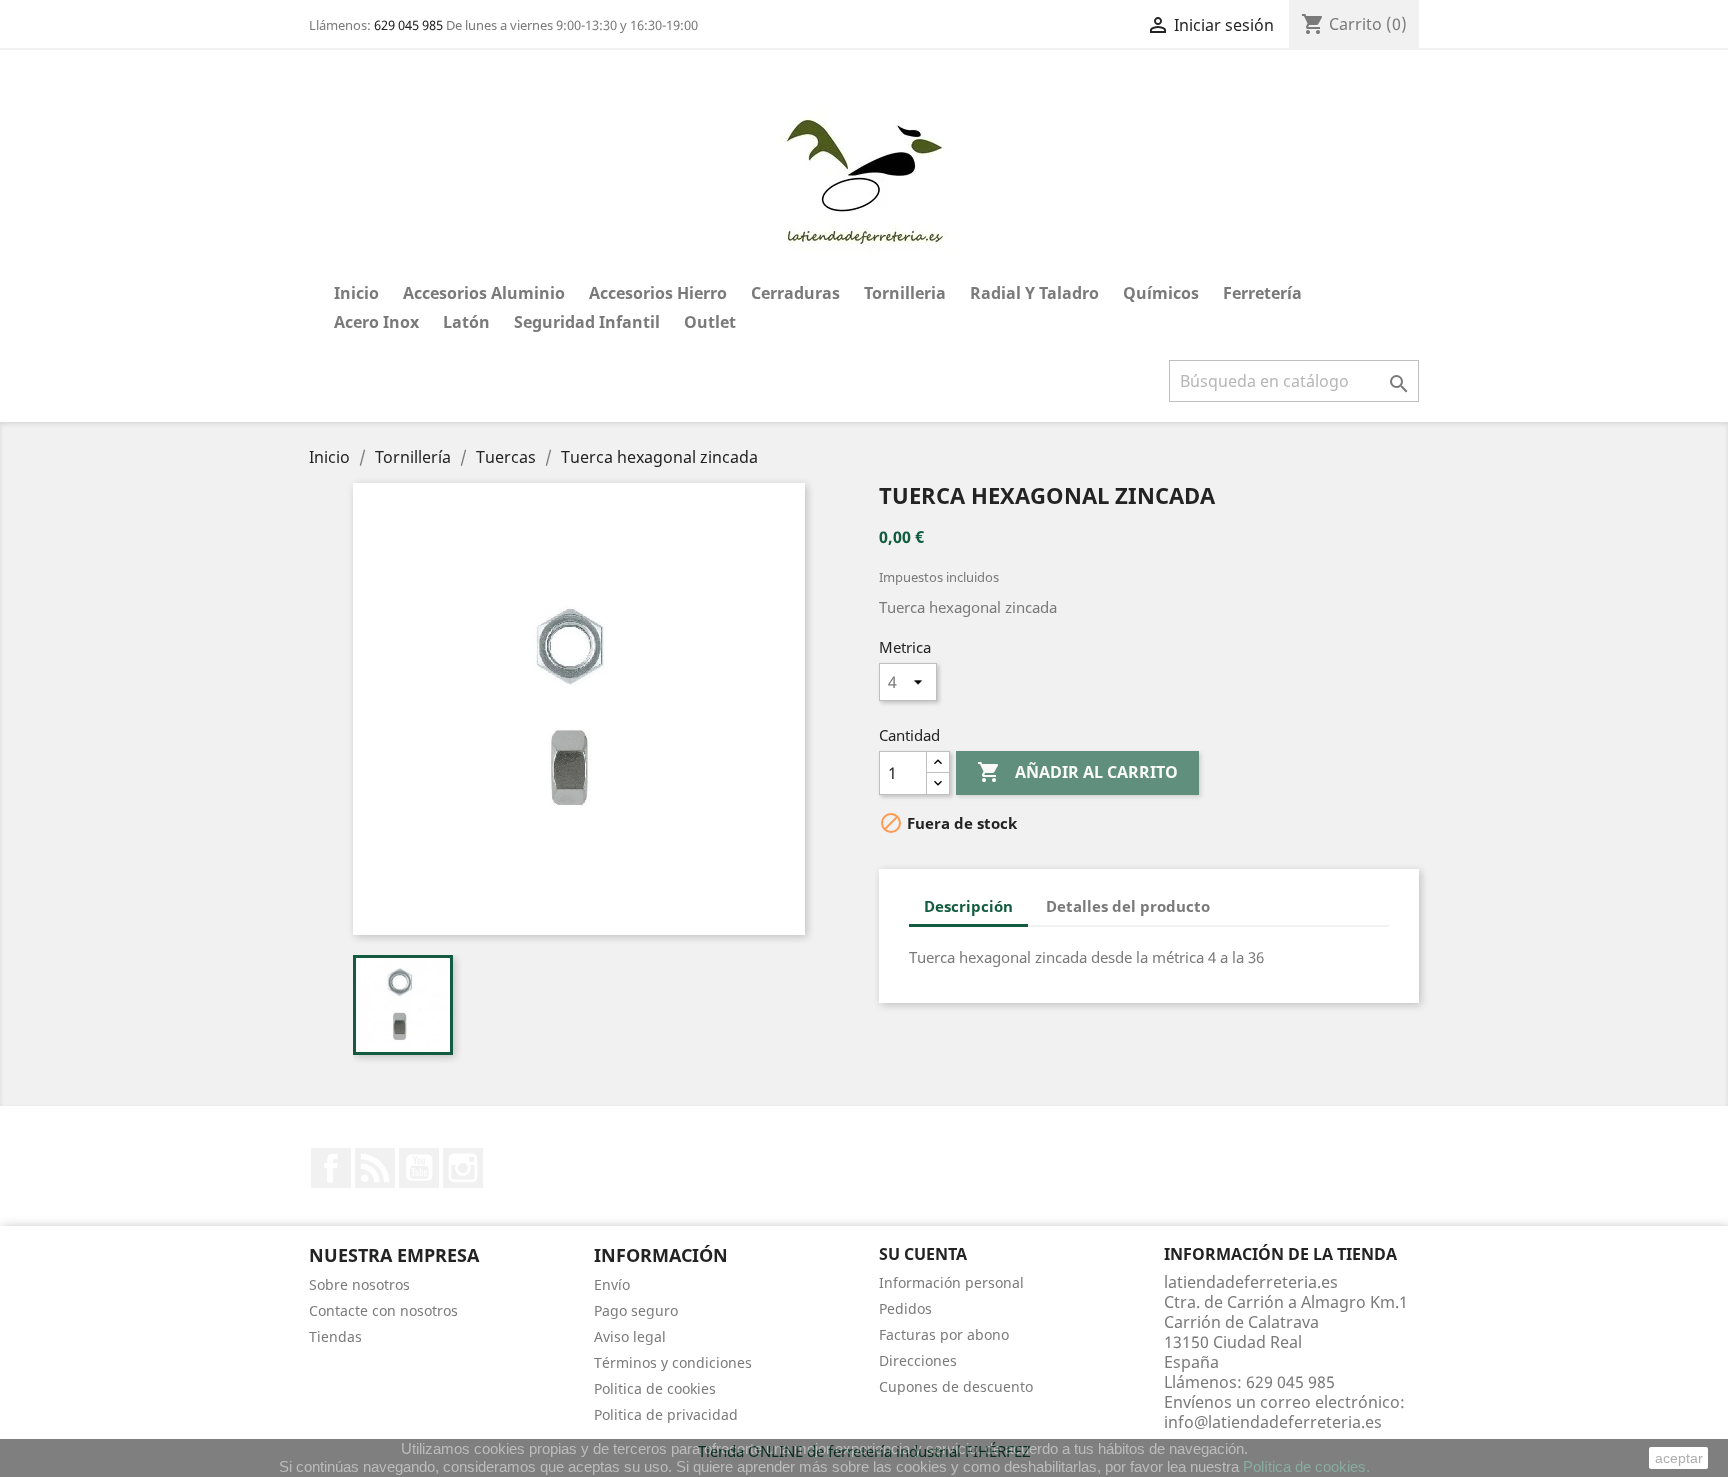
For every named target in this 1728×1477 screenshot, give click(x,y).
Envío (612, 1284)
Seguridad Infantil (587, 322)
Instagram (463, 1168)
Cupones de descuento (956, 1386)
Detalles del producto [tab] (1128, 906)
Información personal (951, 1282)
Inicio (356, 293)
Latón (466, 322)
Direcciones (918, 1360)
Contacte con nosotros (383, 1310)
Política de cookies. (1306, 1466)
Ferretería (1262, 293)
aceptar (1679, 1458)
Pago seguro (636, 1310)
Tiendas (335, 1336)
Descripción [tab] (968, 906)
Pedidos (905, 1308)
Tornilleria (905, 293)
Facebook (331, 1168)
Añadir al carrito (1077, 772)
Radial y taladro (1034, 293)
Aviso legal (630, 1336)
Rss (375, 1168)
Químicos (1161, 293)
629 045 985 (408, 25)
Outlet (710, 322)
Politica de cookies (655, 1388)
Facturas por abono (944, 1334)
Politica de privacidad (666, 1414)
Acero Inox (376, 322)
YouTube (419, 1168)
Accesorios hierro (658, 293)
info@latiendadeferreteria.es (1273, 1422)
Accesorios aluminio (484, 293)
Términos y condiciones (673, 1362)
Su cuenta (923, 1254)
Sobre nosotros (359, 1284)
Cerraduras (795, 293)
